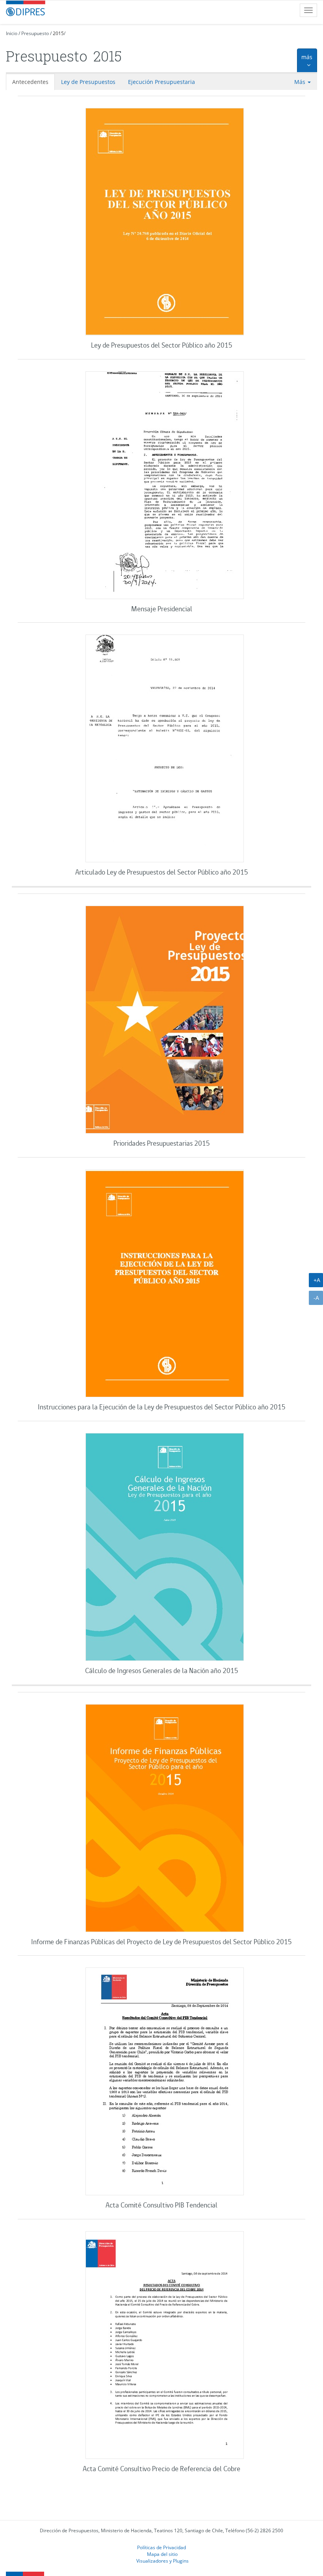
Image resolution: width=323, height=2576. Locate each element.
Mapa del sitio (162, 2554)
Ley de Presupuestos (88, 82)
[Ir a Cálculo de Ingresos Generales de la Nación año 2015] (164, 1548)
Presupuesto (35, 33)
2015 (58, 33)
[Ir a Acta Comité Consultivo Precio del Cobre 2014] (164, 2346)
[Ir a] (164, 486)
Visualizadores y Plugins (162, 2561)
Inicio (12, 33)
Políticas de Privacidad (161, 2547)
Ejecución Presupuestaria (161, 82)
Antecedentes (30, 82)
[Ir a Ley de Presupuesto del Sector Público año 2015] (164, 223)
